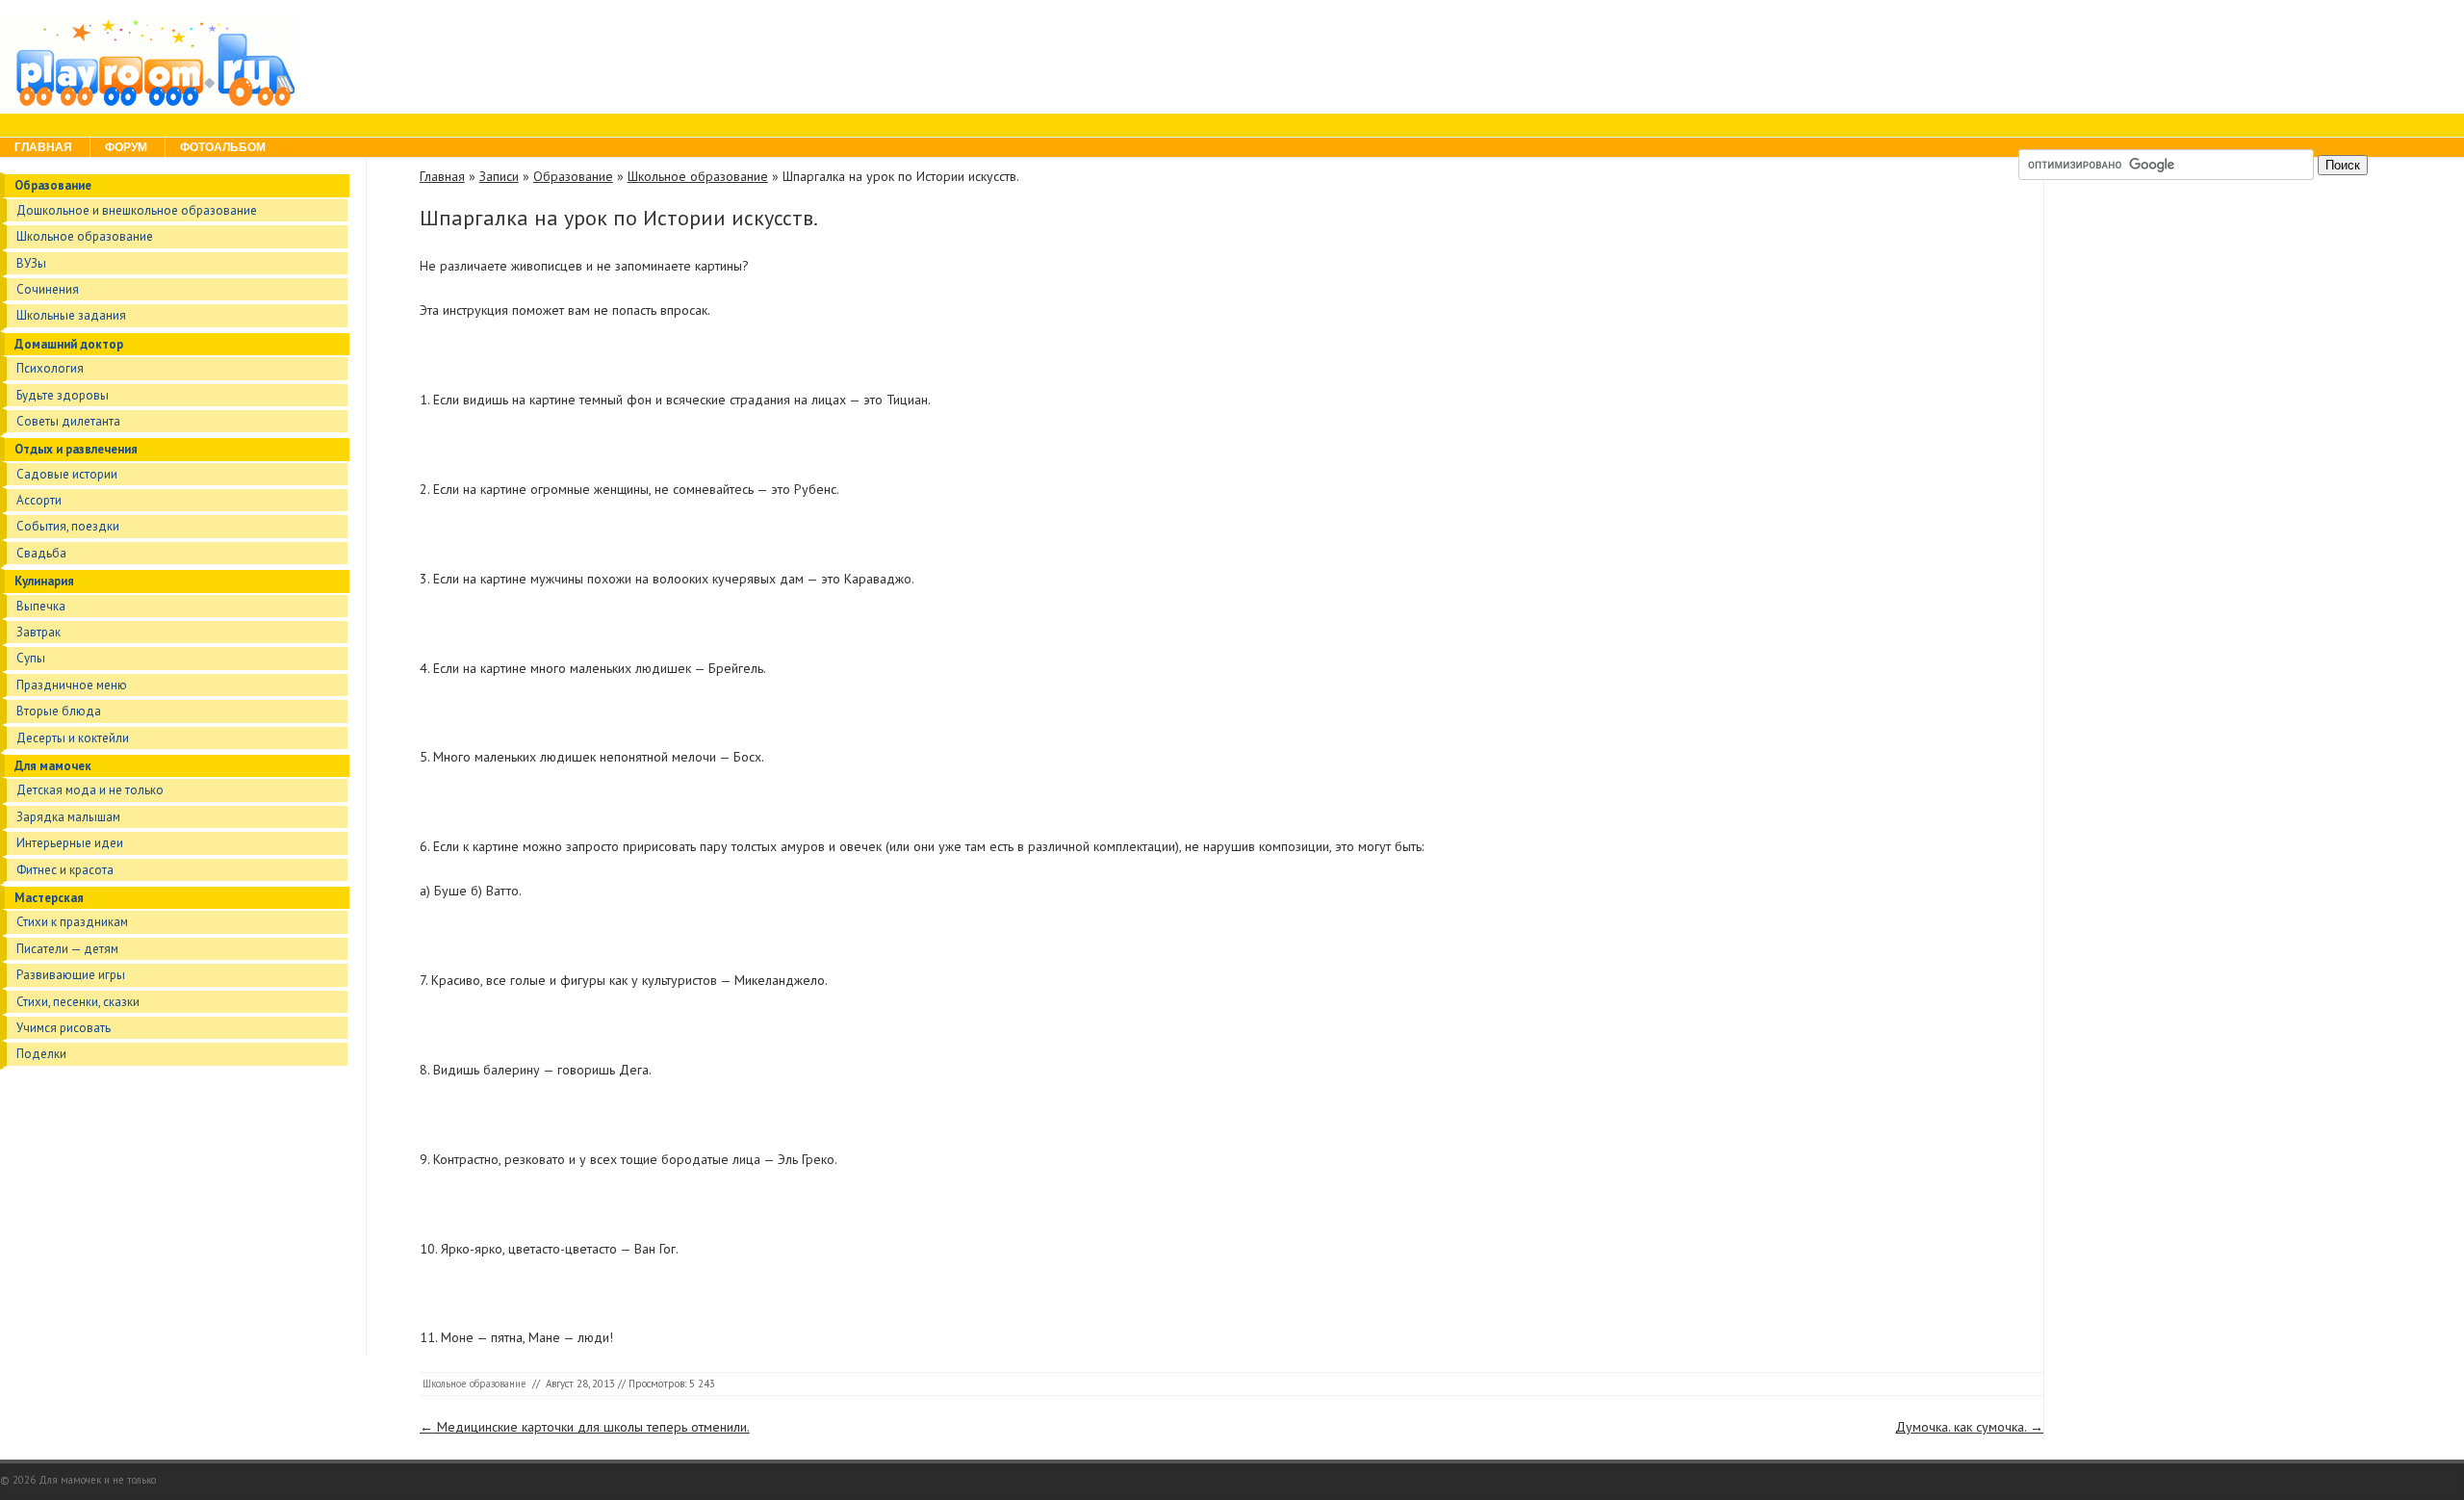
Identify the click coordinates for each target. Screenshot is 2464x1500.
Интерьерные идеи (70, 843)
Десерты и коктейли (73, 738)
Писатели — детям (67, 949)
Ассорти (39, 500)
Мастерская (49, 898)
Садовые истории (67, 474)
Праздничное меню (72, 685)
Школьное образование (85, 236)
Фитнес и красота (65, 870)
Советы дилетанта (68, 421)
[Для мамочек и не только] (150, 105)
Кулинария (44, 581)
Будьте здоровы (63, 395)
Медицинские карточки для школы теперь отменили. (585, 1427)
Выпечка (41, 606)
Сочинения (48, 289)
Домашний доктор (69, 344)
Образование (53, 185)
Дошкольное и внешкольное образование (137, 210)
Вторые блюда (59, 711)
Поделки (41, 1054)
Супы (31, 658)
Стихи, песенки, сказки (78, 1002)
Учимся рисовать (64, 1028)
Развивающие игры (71, 975)
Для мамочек (53, 766)
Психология (50, 368)
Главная (43, 147)
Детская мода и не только (90, 790)
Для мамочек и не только (97, 1480)
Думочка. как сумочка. (1969, 1427)
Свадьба (41, 553)
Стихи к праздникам (72, 922)
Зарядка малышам (68, 817)
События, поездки (68, 526)
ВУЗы (31, 263)
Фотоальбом (223, 147)
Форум (126, 147)
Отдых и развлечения (76, 449)
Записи (499, 176)
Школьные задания (71, 315)
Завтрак (38, 632)
